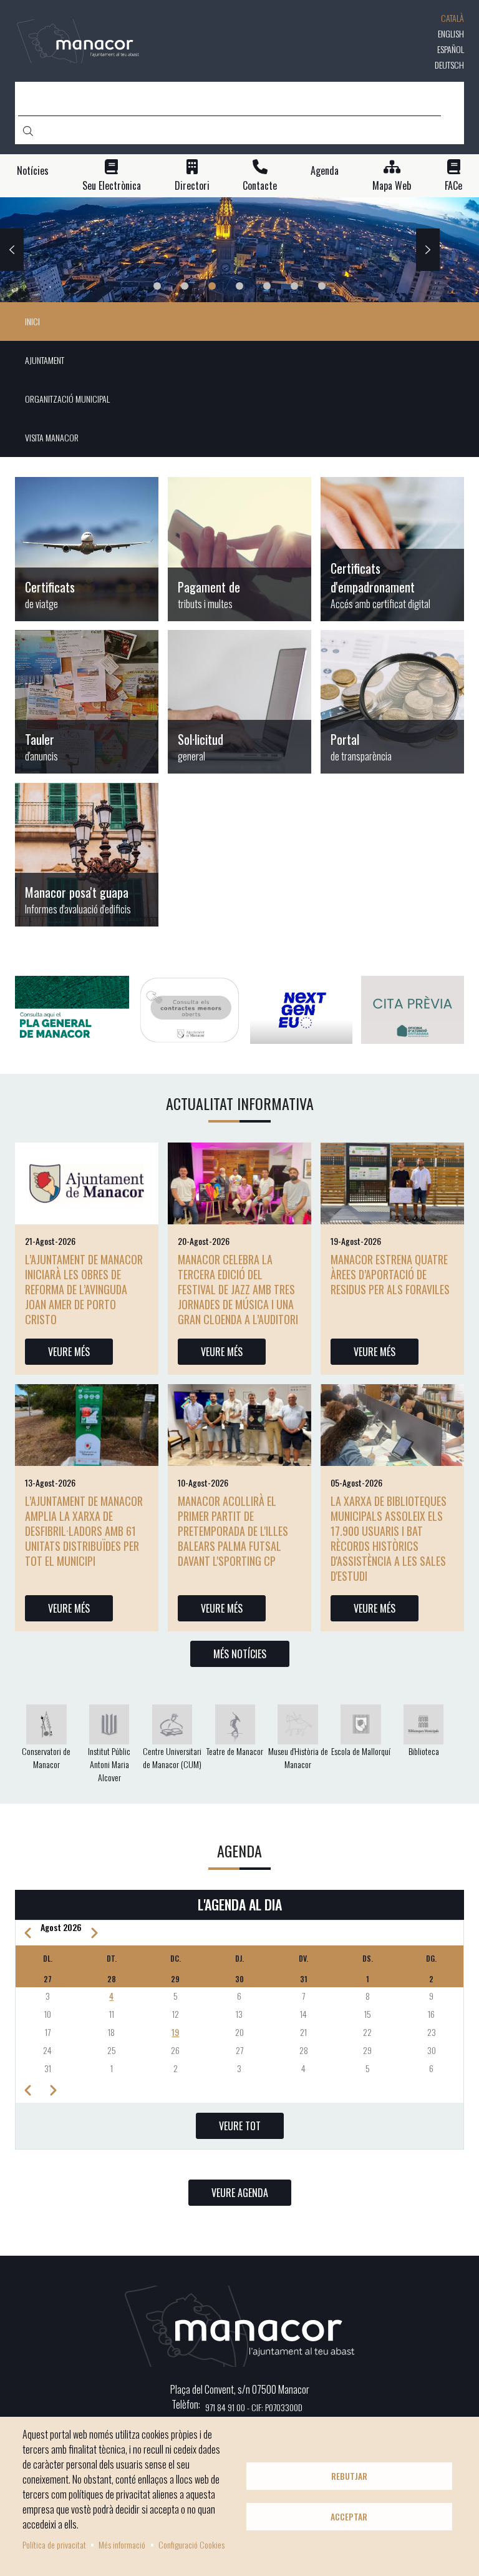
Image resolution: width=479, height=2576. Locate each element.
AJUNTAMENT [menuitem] (45, 360)
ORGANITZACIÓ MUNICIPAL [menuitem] (67, 399)
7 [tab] (322, 286)
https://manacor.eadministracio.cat (87, 702)
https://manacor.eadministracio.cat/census (392, 549)
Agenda (325, 171)
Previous (12, 250)
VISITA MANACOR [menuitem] (52, 437)
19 (175, 2032)
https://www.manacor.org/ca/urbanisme (87, 855)
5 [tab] (267, 286)
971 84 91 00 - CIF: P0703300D (254, 2407)
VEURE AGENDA (240, 2193)
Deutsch (449, 65)
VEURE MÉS (69, 1352)
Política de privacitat (54, 2544)
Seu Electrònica (112, 186)
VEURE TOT (240, 2126)
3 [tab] (212, 286)
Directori (192, 186)
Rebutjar (349, 2476)
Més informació (122, 2544)
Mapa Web (392, 186)
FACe (453, 186)
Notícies (33, 171)
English (451, 33)
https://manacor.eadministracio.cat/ (239, 702)
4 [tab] (239, 286)
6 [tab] (294, 286)
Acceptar (349, 2517)
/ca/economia (239, 549)
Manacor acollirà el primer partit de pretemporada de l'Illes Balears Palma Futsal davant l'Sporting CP (233, 1531)
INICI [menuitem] (32, 321)
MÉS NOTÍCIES (240, 1654)
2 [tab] (185, 286)
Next (428, 250)
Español (451, 49)
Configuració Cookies (191, 2544)
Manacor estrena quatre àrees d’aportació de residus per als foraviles (390, 1274)
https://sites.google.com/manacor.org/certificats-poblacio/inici (87, 549)
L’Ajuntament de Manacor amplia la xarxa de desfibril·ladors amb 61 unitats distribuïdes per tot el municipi (84, 1531)
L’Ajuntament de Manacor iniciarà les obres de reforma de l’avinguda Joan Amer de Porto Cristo (84, 1289)
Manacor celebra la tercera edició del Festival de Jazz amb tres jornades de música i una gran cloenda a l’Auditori (238, 1289)
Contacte (260, 186)
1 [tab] (157, 286)
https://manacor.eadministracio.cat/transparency (392, 702)
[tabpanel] (239, 250)
